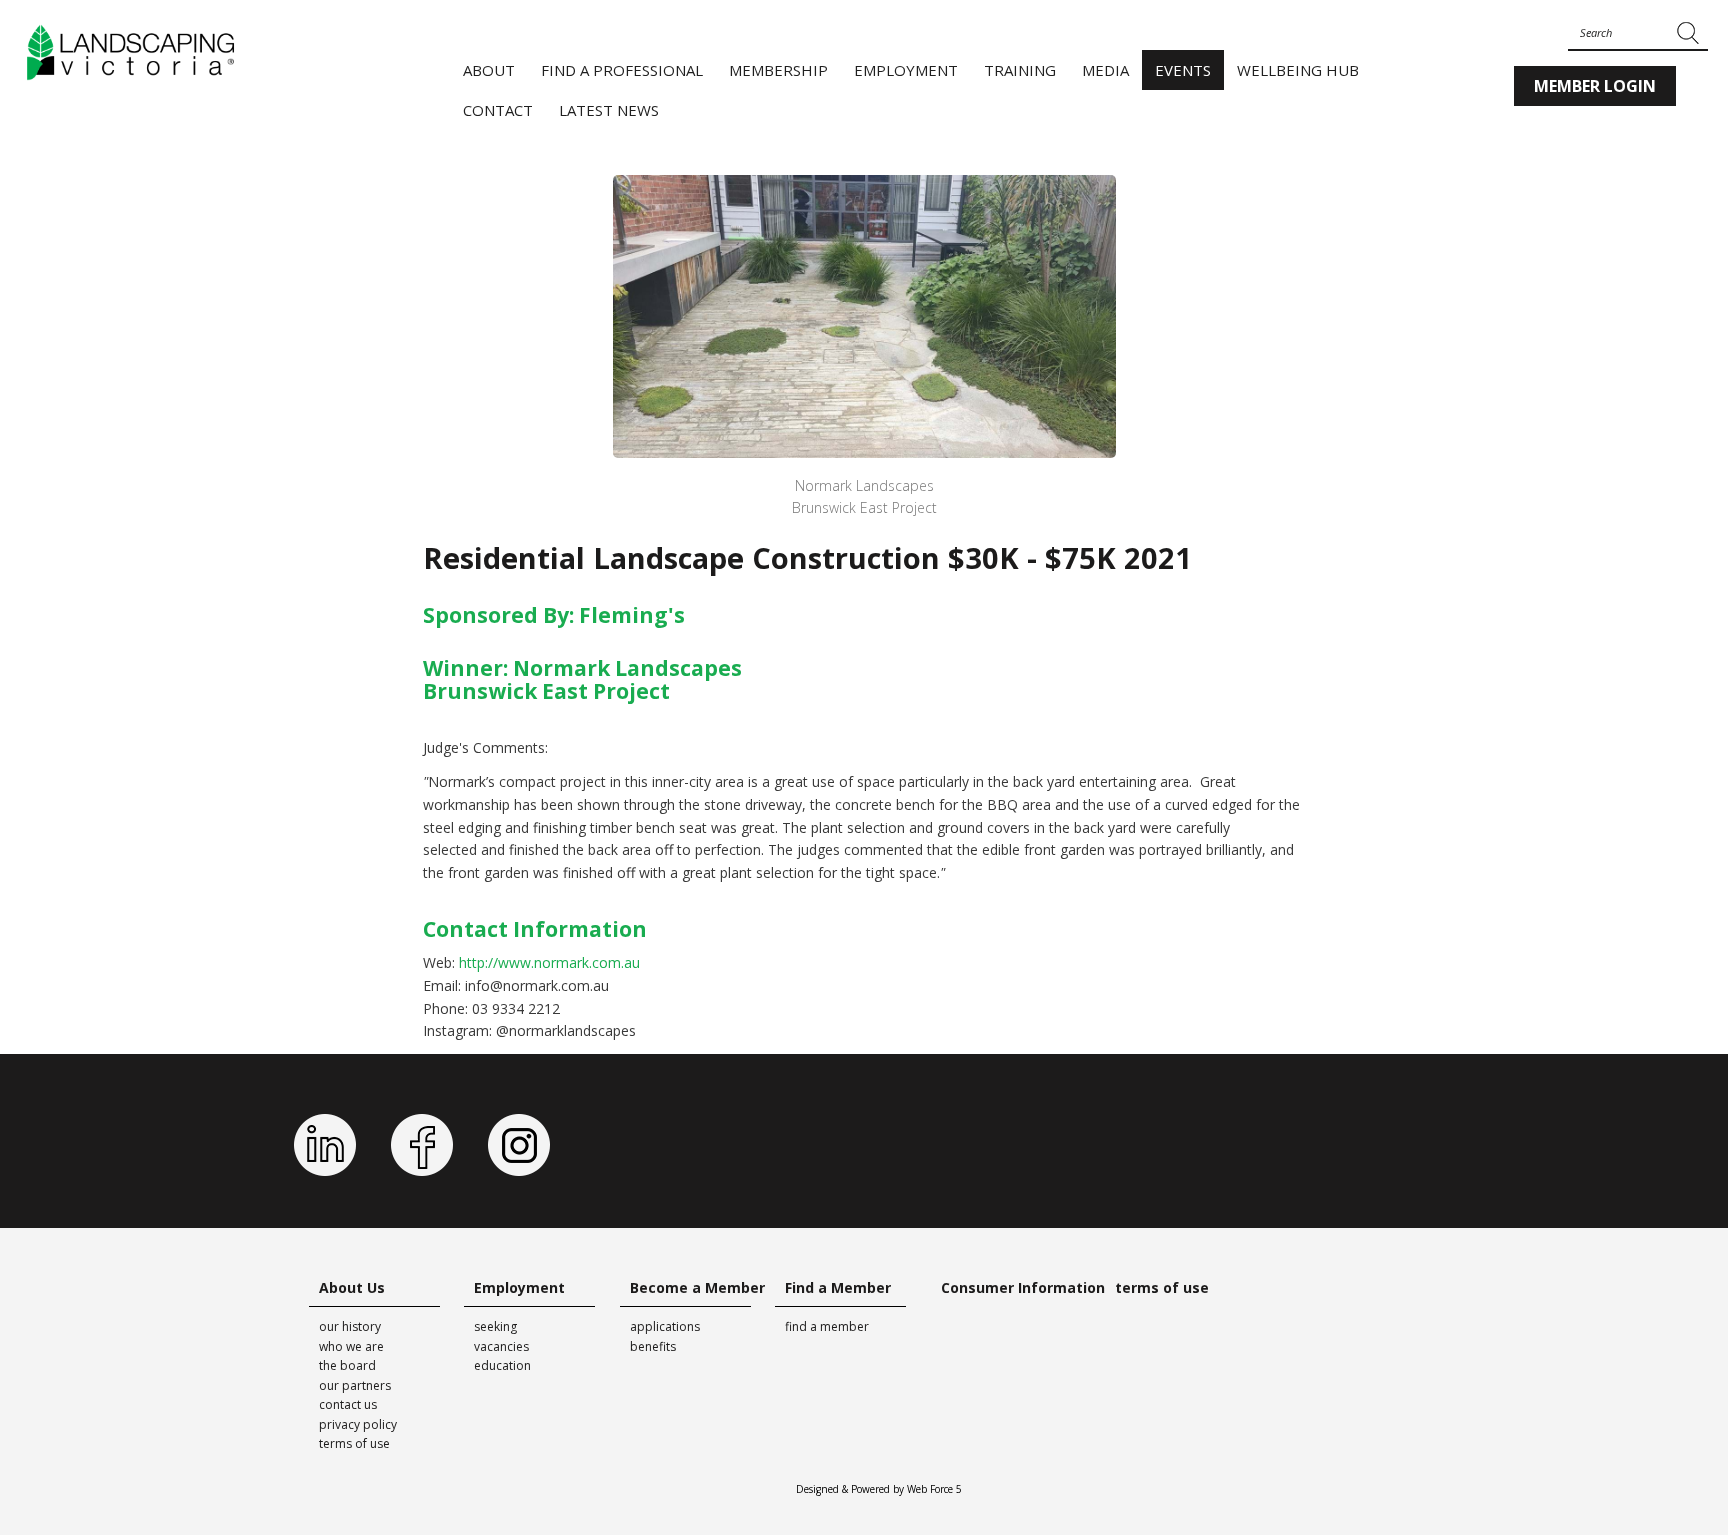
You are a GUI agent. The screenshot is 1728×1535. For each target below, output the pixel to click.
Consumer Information (1023, 1287)
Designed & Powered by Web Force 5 (879, 1489)
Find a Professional (622, 70)
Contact (498, 110)
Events (1183, 70)
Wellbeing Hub (1298, 70)
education (502, 1365)
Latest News (609, 110)
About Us (352, 1287)
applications (665, 1326)
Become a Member (697, 1287)
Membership (778, 70)
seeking (495, 1326)
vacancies (501, 1346)
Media (1105, 70)
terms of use (354, 1443)
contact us (348, 1404)
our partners (355, 1385)
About (489, 70)
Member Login (1595, 86)
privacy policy (358, 1424)
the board (347, 1365)
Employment (906, 70)
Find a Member (838, 1287)
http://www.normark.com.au (549, 962)
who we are (351, 1346)
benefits (653, 1346)
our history (350, 1326)
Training (1020, 70)
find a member (827, 1326)
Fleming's (632, 615)
